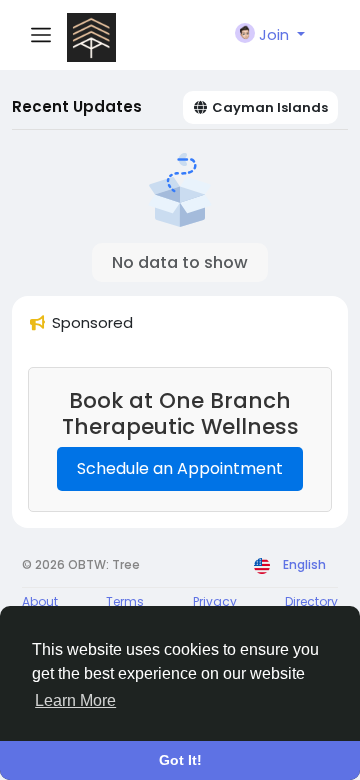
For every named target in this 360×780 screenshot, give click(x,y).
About (40, 601)
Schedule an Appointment (180, 468)
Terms (125, 601)
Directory (311, 601)
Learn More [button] (75, 700)
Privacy (215, 601)
